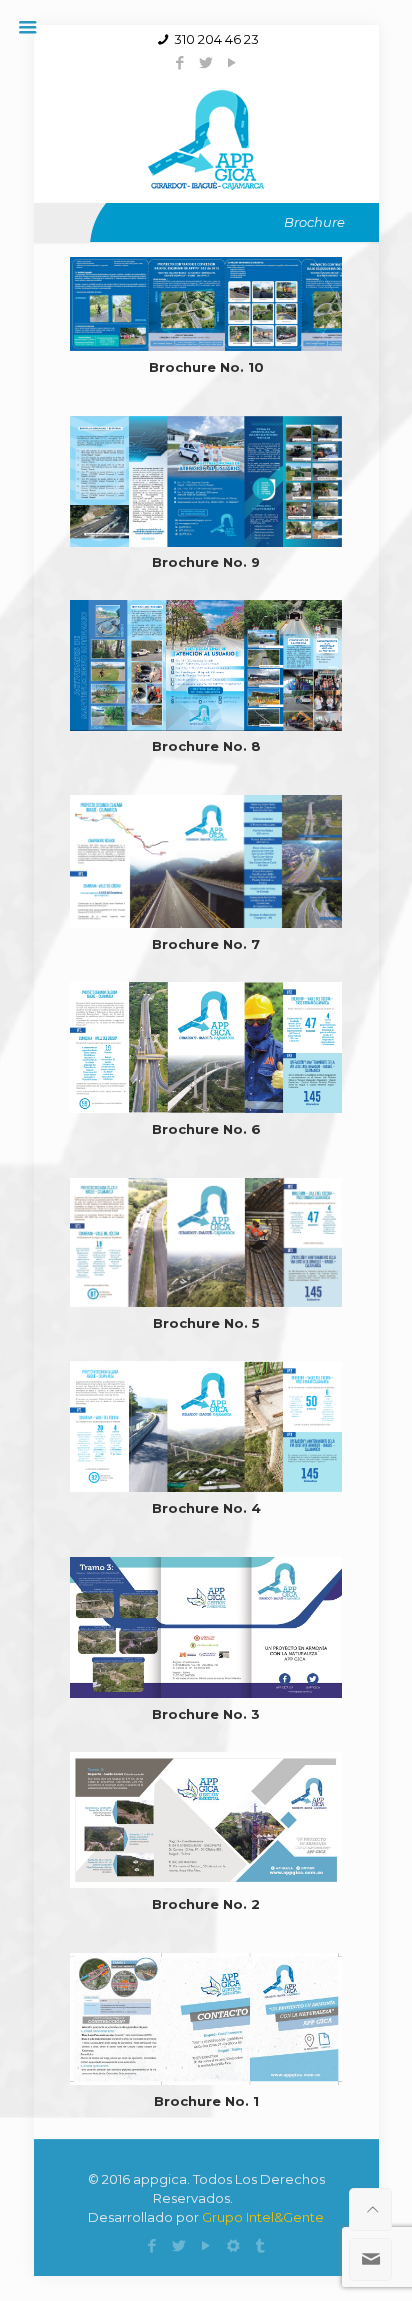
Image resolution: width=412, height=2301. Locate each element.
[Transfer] (260, 2245)
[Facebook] (180, 62)
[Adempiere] (233, 2245)
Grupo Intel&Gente (263, 2217)
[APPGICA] (206, 138)
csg (247, 2198)
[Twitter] (206, 62)
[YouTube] (232, 62)
